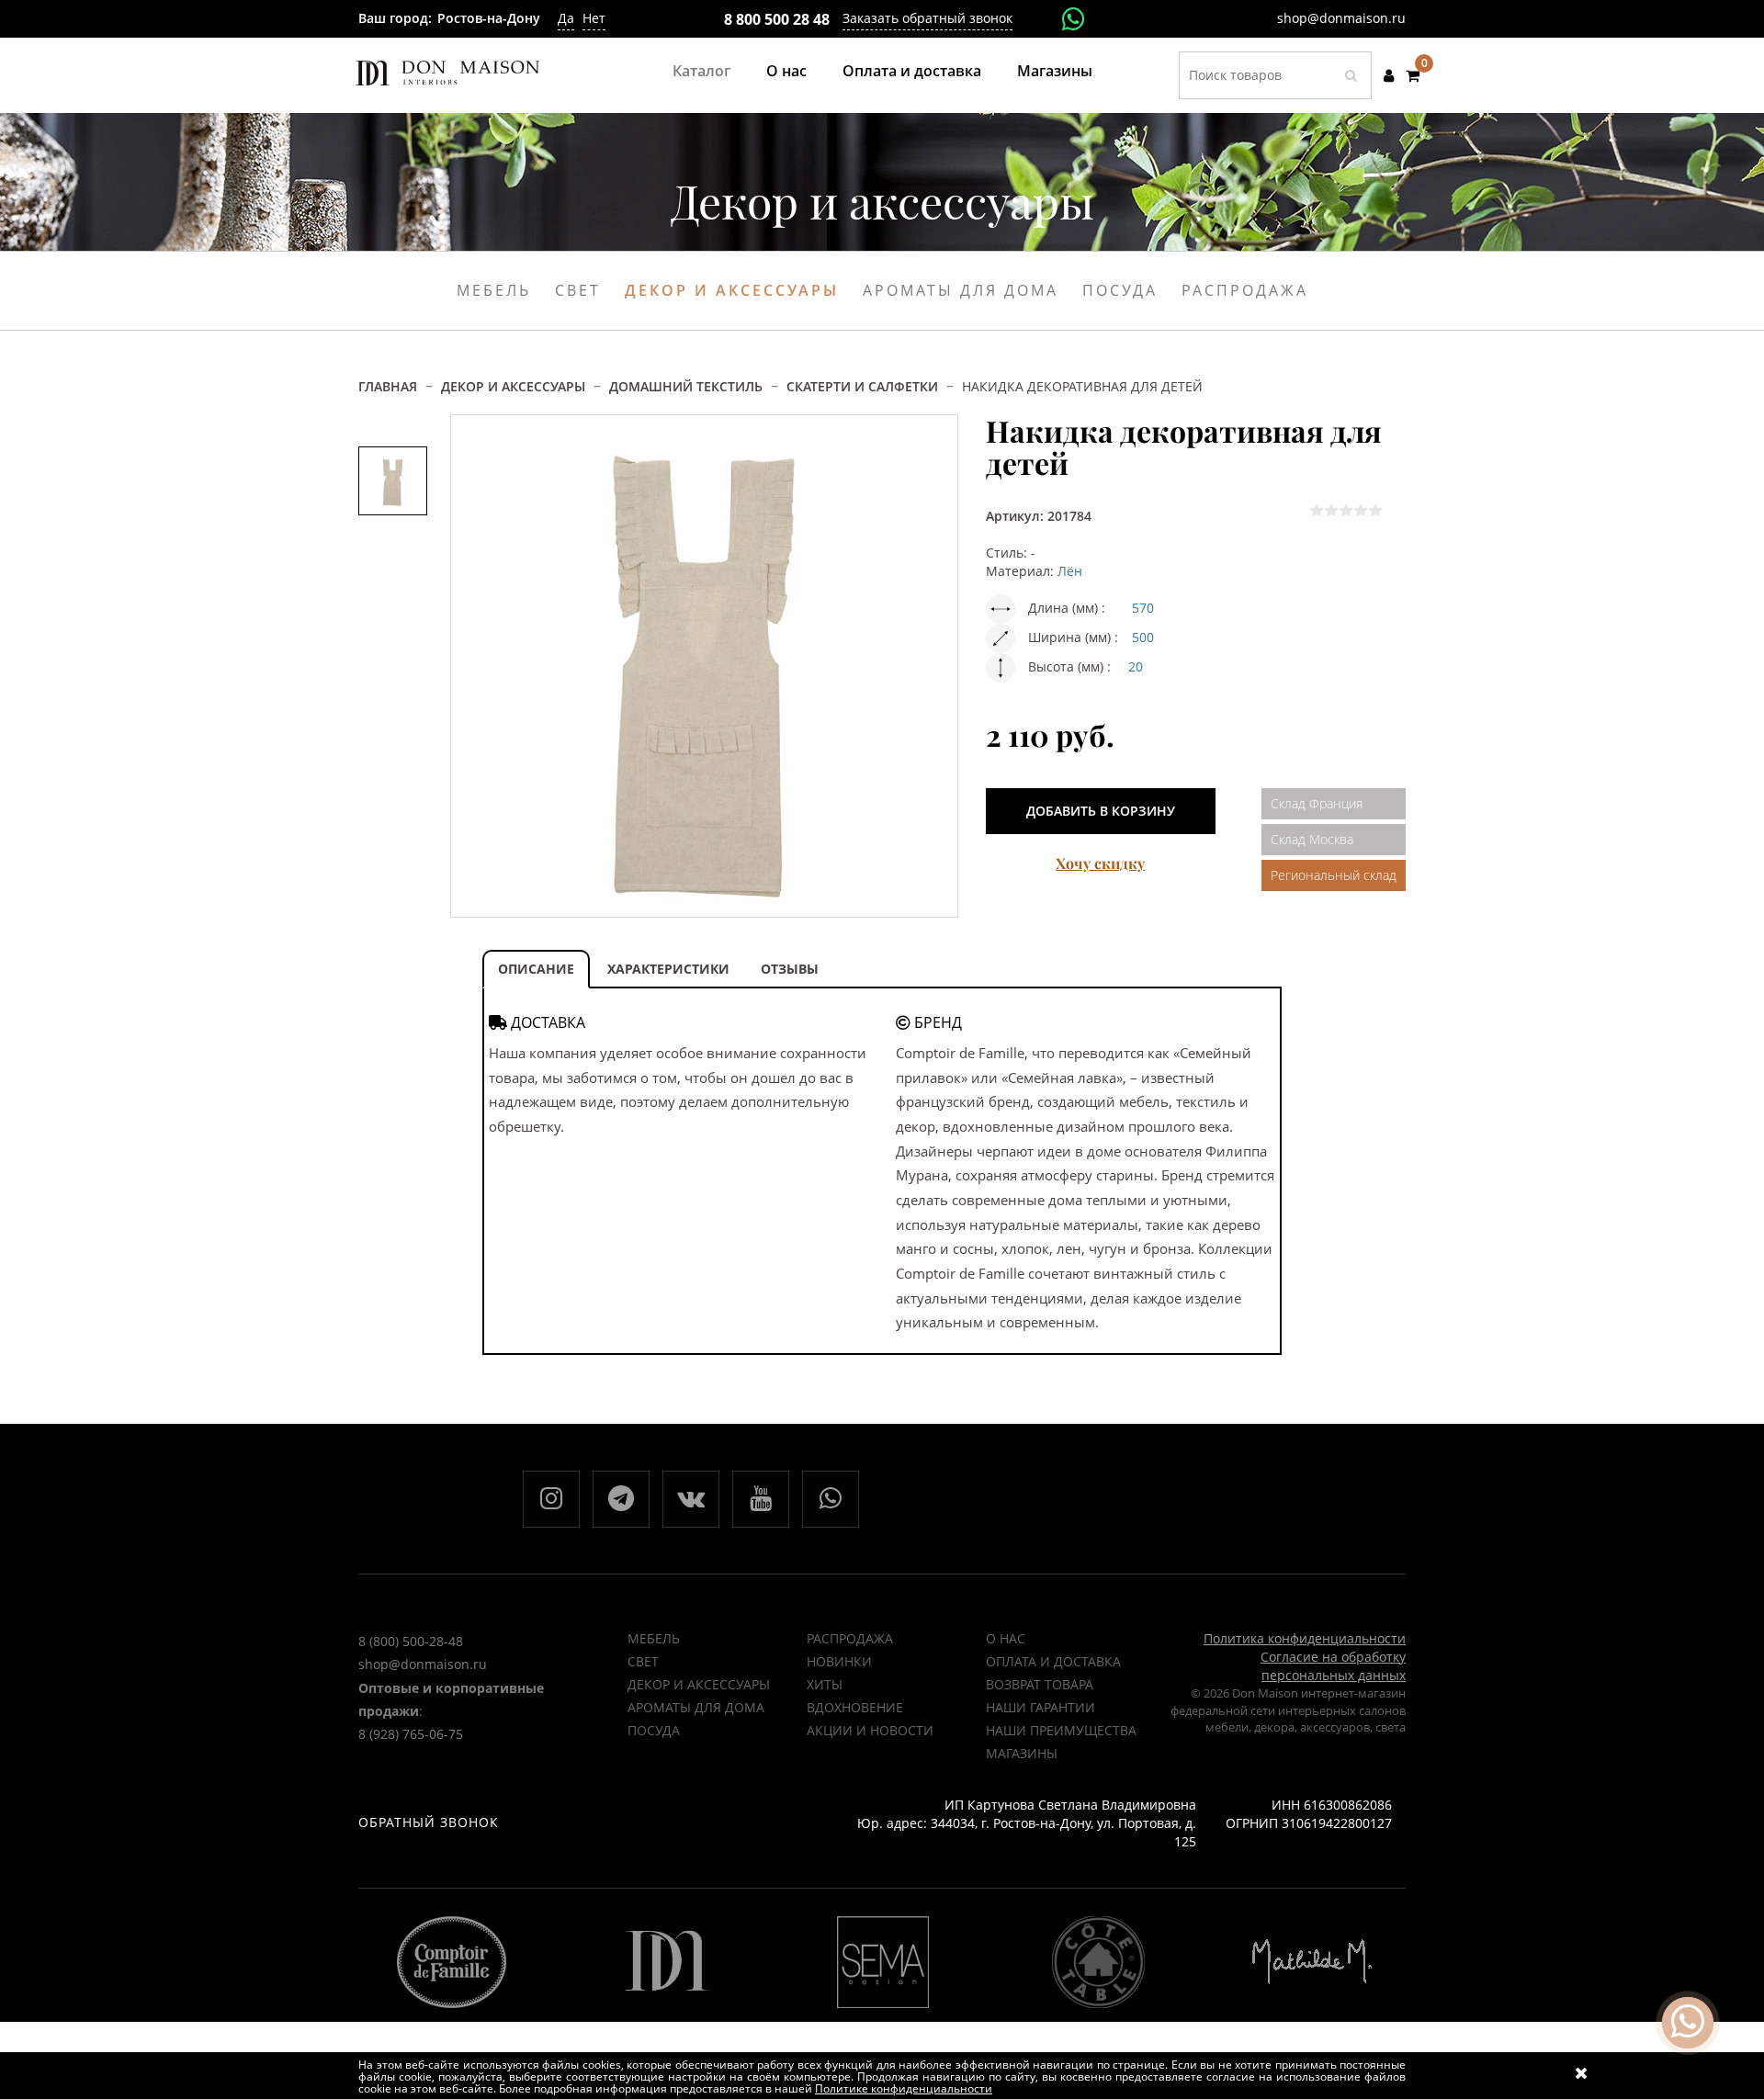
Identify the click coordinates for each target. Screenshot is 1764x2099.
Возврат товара (1040, 1684)
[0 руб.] (1413, 75)
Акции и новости (870, 1730)
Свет (578, 290)
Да (566, 18)
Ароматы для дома (961, 290)
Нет (594, 18)
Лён (1070, 571)
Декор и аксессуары (732, 290)
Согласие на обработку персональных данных (1333, 1666)
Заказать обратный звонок (927, 18)
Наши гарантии (1040, 1707)
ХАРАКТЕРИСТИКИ (668, 969)
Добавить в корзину (1101, 811)
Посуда (1120, 290)
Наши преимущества (1061, 1730)
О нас (786, 71)
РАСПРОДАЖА (850, 1638)
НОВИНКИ (839, 1661)
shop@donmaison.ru (1341, 18)
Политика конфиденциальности (1305, 1638)
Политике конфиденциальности (904, 2088)
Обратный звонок (429, 1822)
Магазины (1055, 71)
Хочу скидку (1100, 863)
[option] (393, 481)
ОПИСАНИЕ (536, 969)
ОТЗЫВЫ (790, 969)
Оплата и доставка (912, 71)
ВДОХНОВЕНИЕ (855, 1707)
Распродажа (1245, 290)
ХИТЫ (825, 1684)
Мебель (494, 290)
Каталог (701, 71)
